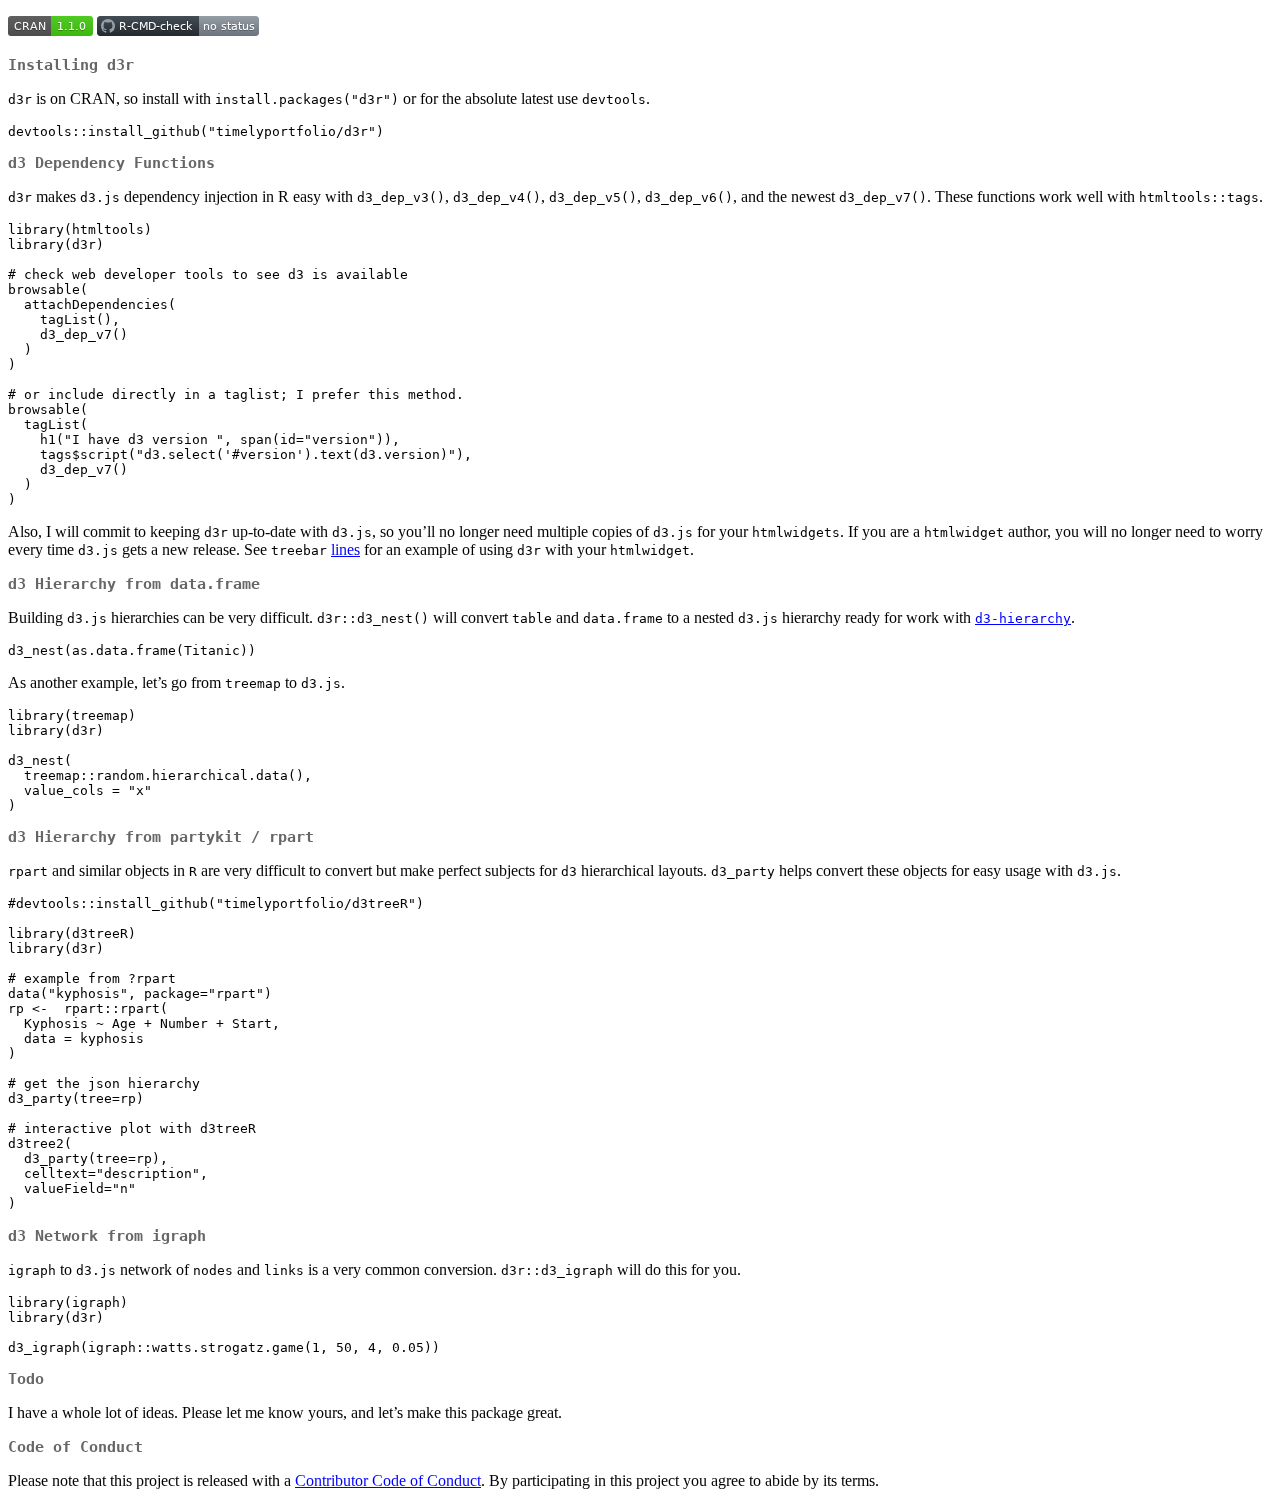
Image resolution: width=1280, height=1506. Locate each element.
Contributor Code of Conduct (388, 1480)
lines (345, 549)
